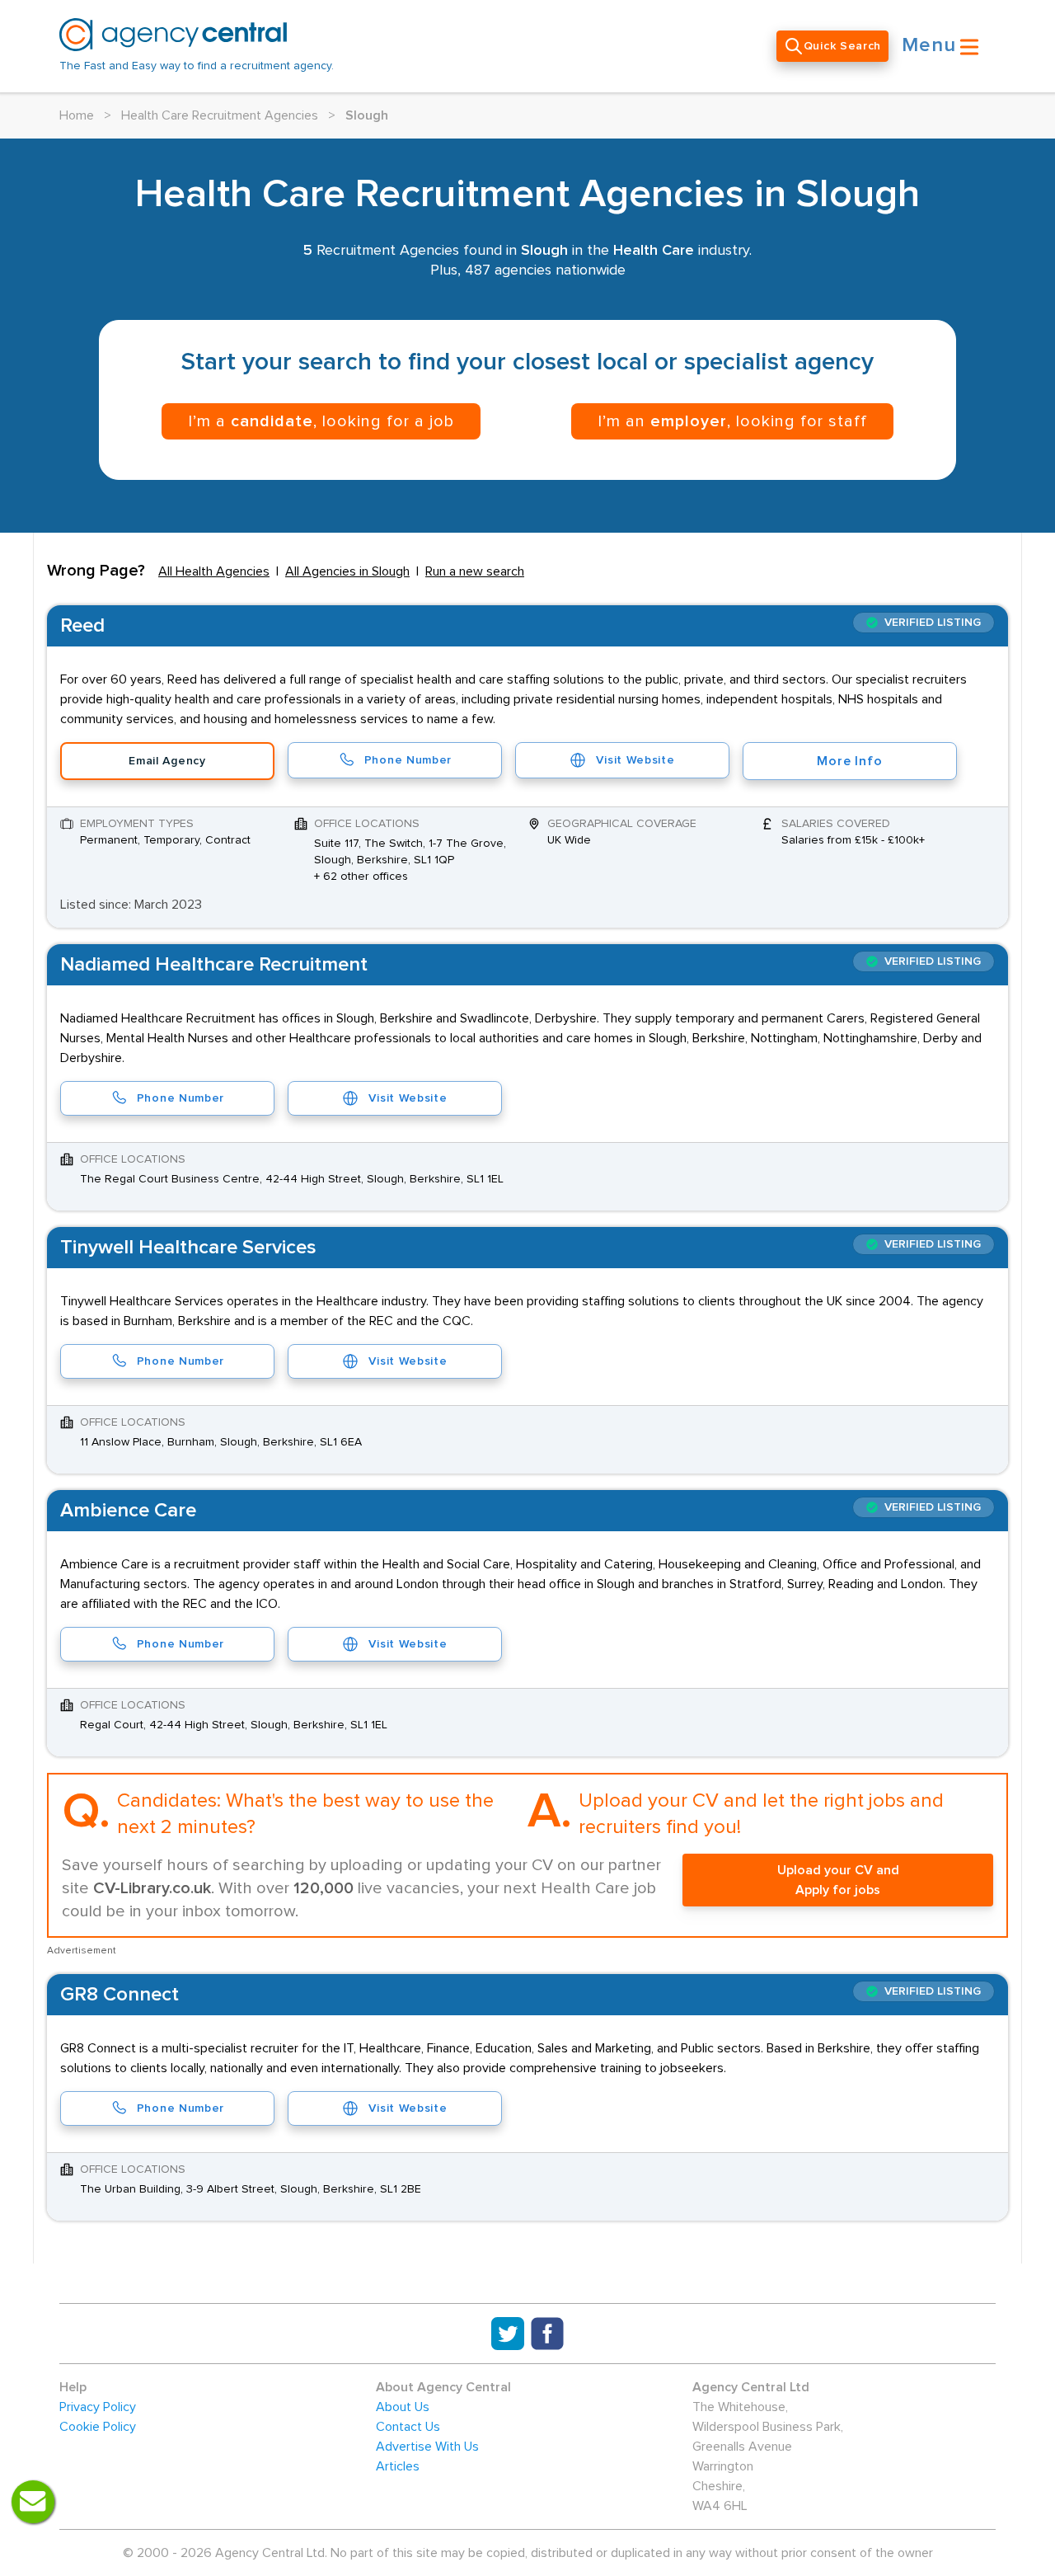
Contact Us (408, 2427)
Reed (82, 626)
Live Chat (33, 2502)
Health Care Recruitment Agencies (220, 115)
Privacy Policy (98, 2407)
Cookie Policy (98, 2427)
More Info (849, 761)
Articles (398, 2466)
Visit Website (635, 760)
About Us (403, 2407)
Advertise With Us (427, 2447)
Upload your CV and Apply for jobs (838, 1880)
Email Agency (167, 761)
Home (77, 115)
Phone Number (408, 760)
